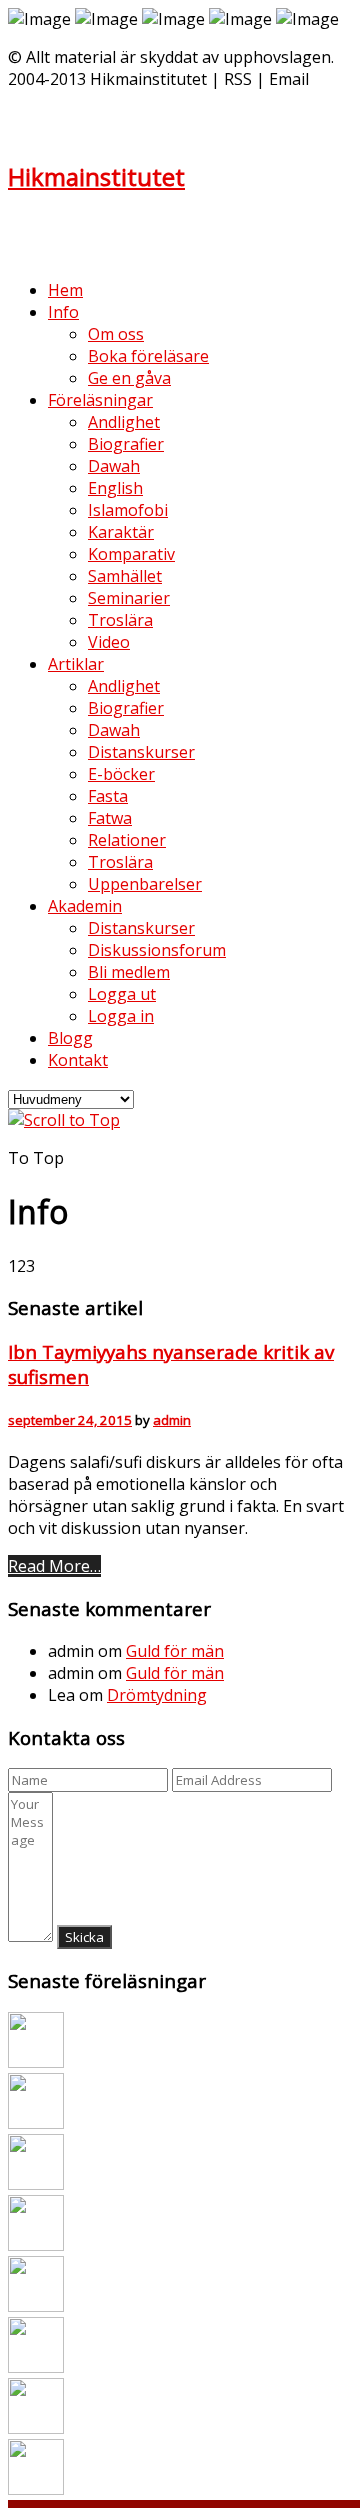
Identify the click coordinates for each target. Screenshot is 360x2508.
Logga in (121, 1016)
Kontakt (78, 1060)
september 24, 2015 (70, 1420)
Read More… (54, 1566)
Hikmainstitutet (96, 176)
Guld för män (175, 1651)
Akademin (85, 906)
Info (63, 312)
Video (109, 642)
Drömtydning (157, 1695)
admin (172, 1420)
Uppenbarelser (145, 884)
